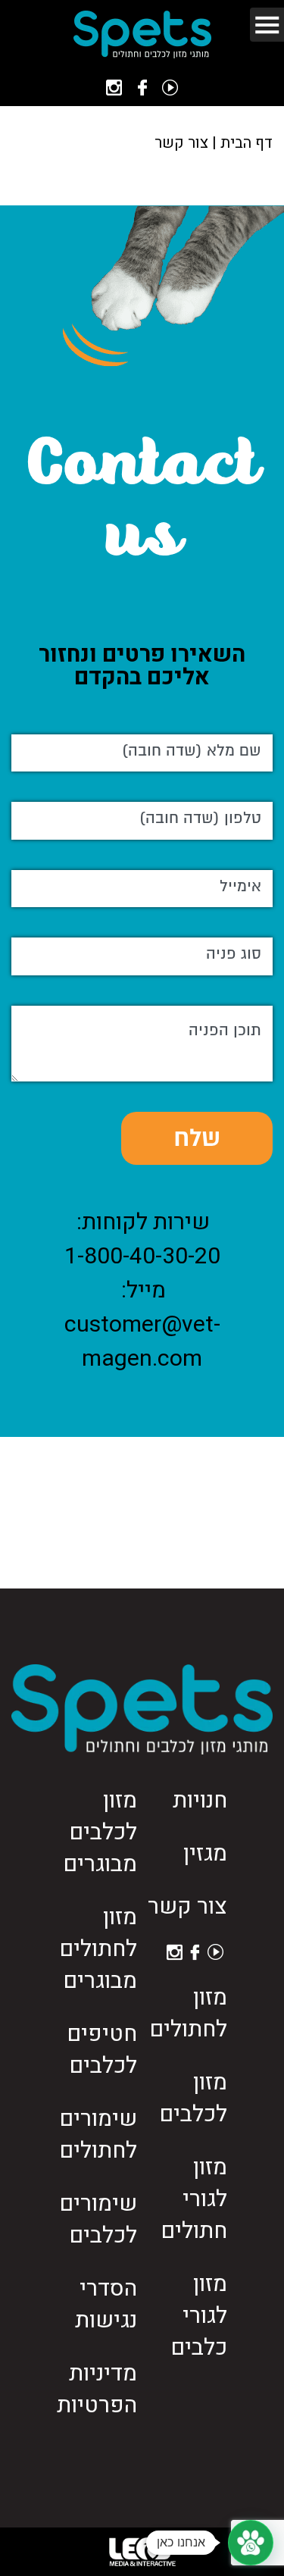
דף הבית (247, 143)
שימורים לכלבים (98, 2220)
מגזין (205, 1854)
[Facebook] (142, 88)
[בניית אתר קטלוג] (142, 2552)
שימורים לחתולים (98, 2135)
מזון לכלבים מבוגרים (100, 1833)
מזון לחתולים (188, 2014)
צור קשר (187, 1907)
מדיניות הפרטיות (97, 2390)
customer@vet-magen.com (142, 1342)
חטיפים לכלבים (102, 2050)
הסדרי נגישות (106, 2305)
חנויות (200, 1801)
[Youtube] (170, 88)
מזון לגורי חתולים (194, 2199)
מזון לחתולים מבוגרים (98, 1949)
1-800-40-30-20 (142, 1257)
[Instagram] (114, 88)
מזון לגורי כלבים (199, 2316)
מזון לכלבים (193, 2099)
